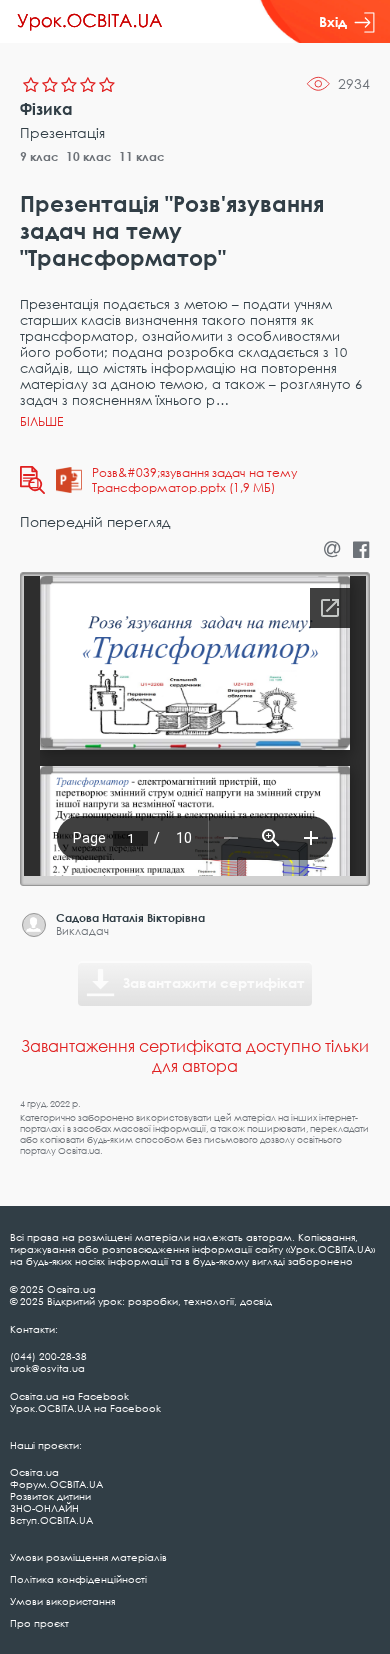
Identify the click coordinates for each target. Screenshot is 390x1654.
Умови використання (62, 1601)
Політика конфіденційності (78, 1579)
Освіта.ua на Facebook (69, 1396)
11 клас (142, 156)
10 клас (89, 156)
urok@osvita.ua (47, 1368)
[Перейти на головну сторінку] (90, 22)
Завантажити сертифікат (214, 982)
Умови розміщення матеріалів (88, 1557)
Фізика (46, 109)
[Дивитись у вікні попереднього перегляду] (32, 480)
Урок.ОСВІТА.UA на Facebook (85, 1408)
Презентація (62, 132)
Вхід (333, 21)
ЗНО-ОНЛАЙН (44, 1508)
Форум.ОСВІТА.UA (56, 1484)
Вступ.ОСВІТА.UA (51, 1520)
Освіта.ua (34, 1472)
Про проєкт (39, 1623)
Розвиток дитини (50, 1496)
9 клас (39, 156)
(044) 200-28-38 (48, 1356)
